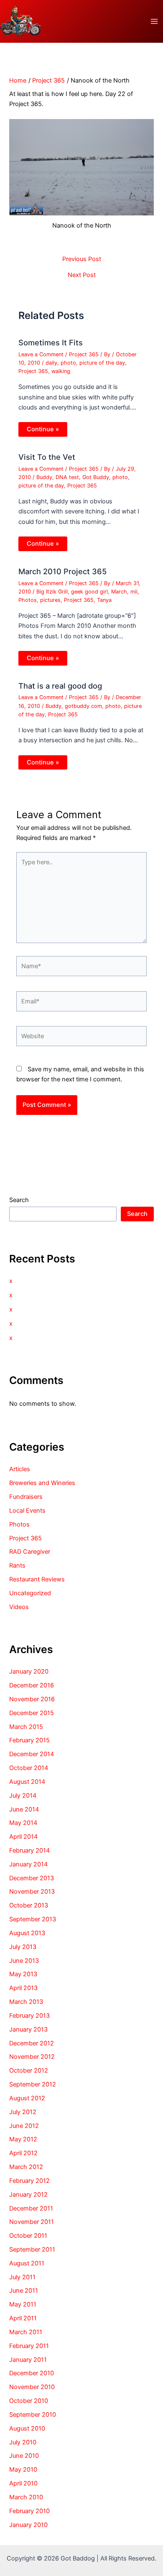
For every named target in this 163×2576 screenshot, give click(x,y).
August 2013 (27, 1933)
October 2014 (29, 1768)
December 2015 (32, 1713)
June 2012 (24, 2126)
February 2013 (29, 2016)
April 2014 (23, 1837)
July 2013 (23, 1947)
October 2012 (29, 2071)
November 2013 (32, 1892)
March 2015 (26, 1727)
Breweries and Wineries (42, 1483)
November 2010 (32, 2387)
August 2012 (27, 2098)
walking (61, 371)
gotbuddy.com (83, 706)
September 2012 (33, 2084)
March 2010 (26, 2497)
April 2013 (23, 1988)
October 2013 (29, 1905)
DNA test (67, 477)
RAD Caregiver (30, 1552)
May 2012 (23, 2139)
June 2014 (24, 1809)
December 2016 (32, 1685)
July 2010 (23, 2442)
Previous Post (82, 259)
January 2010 (28, 2525)
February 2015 (29, 1740)
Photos (28, 600)
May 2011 (23, 2304)
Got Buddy (96, 477)
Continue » (43, 429)
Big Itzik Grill (52, 592)
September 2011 (32, 2249)
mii (134, 592)
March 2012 (26, 2167)
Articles (20, 1469)
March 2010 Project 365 (62, 571)
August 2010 (27, 2428)
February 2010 (29, 2511)
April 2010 (23, 2483)
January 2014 (28, 1864)
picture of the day (102, 363)
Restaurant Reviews (37, 1579)
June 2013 (24, 1961)
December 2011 (31, 2208)
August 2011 (27, 2263)
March (119, 592)
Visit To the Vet (47, 457)
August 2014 (27, 1782)
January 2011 (28, 2360)
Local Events (27, 1511)
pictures (50, 600)
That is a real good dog (60, 686)
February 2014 (29, 1850)
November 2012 (32, 2057)
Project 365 (84, 354)
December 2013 (32, 1878)
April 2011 (23, 2318)
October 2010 (29, 2401)
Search (19, 1200)
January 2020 (29, 1672)
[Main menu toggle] (154, 21)
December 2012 (32, 2043)
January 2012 (28, 2195)
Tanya (104, 600)
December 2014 (32, 1754)
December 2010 (32, 2373)
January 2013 (28, 2029)
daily (51, 363)
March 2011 (26, 2332)
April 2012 (23, 2153)
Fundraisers (26, 1497)
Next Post (82, 275)
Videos (19, 1607)
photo (68, 363)
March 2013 (26, 2002)
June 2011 (24, 2291)
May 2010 (23, 2470)
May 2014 (23, 1823)
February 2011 (29, 2346)
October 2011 (28, 2236)
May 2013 (23, 1974)
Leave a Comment (41, 354)
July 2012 (23, 2112)
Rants (17, 1565)
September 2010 (33, 2415)
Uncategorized (30, 1593)
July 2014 (23, 1796)
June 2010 (24, 2456)
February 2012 (29, 2181)
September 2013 (33, 1919)
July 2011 (22, 2277)
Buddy (44, 477)
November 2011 (32, 2222)
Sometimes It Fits (51, 342)
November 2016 (32, 1699)
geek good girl (89, 592)
